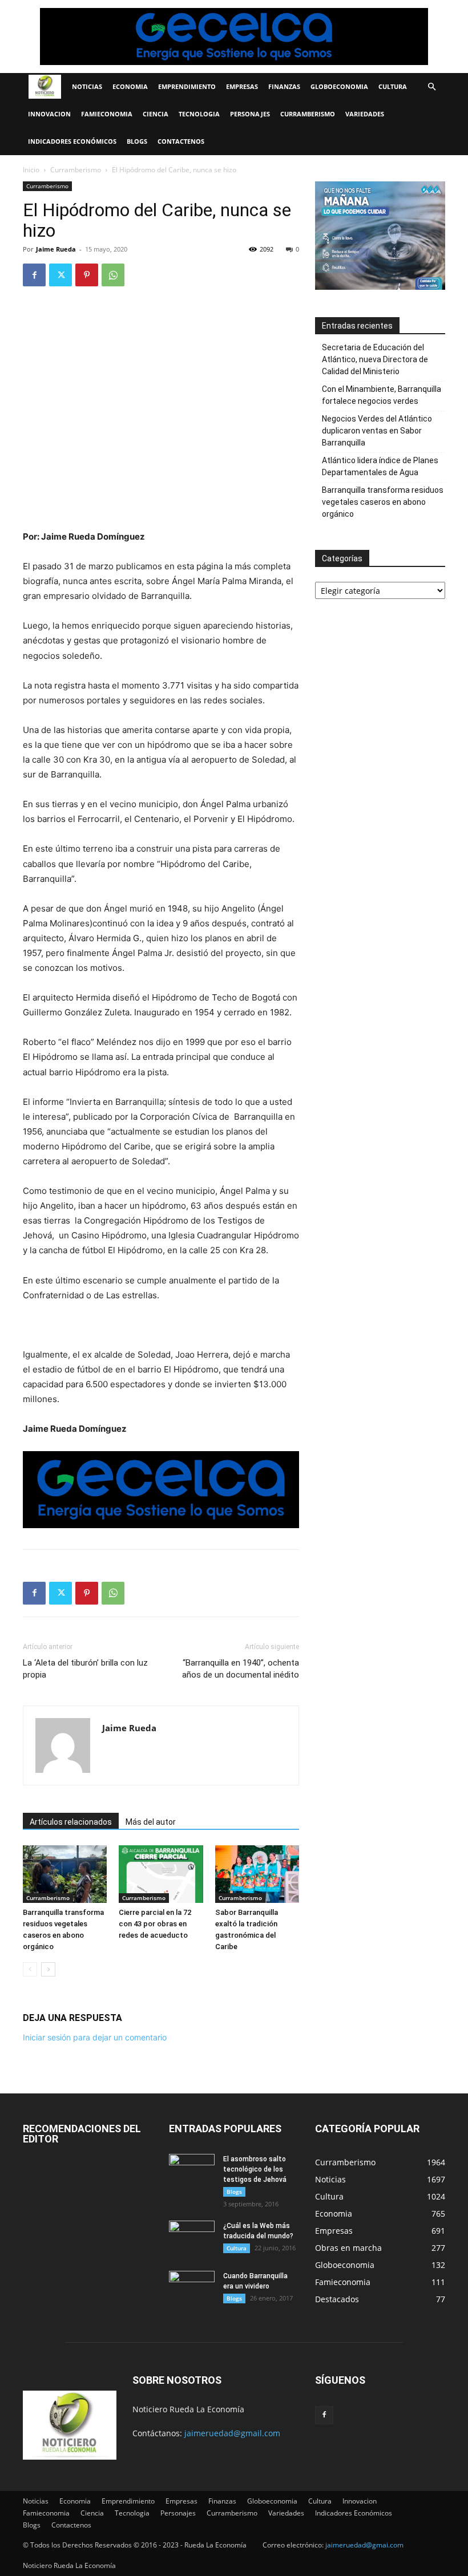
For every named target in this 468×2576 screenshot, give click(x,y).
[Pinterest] (87, 275)
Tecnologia (199, 114)
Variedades (365, 114)
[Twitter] (60, 275)
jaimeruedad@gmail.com (232, 2433)
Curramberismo (308, 114)
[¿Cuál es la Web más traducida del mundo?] (192, 2237)
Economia (130, 86)
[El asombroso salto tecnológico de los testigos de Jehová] (192, 2170)
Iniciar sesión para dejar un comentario (95, 2037)
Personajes (250, 114)
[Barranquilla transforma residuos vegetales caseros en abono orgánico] (65, 1874)
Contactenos (181, 141)
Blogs (137, 141)
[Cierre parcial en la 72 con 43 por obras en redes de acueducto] (161, 1874)
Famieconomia (107, 114)
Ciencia (156, 114)
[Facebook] (34, 275)
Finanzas (284, 86)
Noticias (87, 86)
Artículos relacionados (71, 1822)
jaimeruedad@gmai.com (364, 2545)
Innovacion (49, 114)
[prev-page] (30, 1969)
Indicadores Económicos (72, 141)
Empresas (242, 86)
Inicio (31, 170)
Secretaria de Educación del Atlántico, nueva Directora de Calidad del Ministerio (375, 359)
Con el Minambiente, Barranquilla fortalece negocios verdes (382, 395)
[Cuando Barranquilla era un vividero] (192, 2287)
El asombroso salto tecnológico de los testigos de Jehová (255, 2169)
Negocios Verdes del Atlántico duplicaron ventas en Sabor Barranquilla (377, 431)
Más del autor (151, 1822)
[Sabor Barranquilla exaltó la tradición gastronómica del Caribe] (257, 1874)
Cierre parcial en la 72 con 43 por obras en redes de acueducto (155, 1924)
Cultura (393, 86)
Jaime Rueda (56, 249)
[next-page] (48, 1969)
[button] (431, 87)
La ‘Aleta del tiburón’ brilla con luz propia (85, 1669)
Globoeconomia (339, 86)
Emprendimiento (187, 86)
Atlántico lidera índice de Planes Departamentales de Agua (380, 466)
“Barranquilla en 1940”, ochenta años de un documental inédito (241, 1669)
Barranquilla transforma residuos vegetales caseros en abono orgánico (383, 502)
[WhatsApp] (113, 275)
